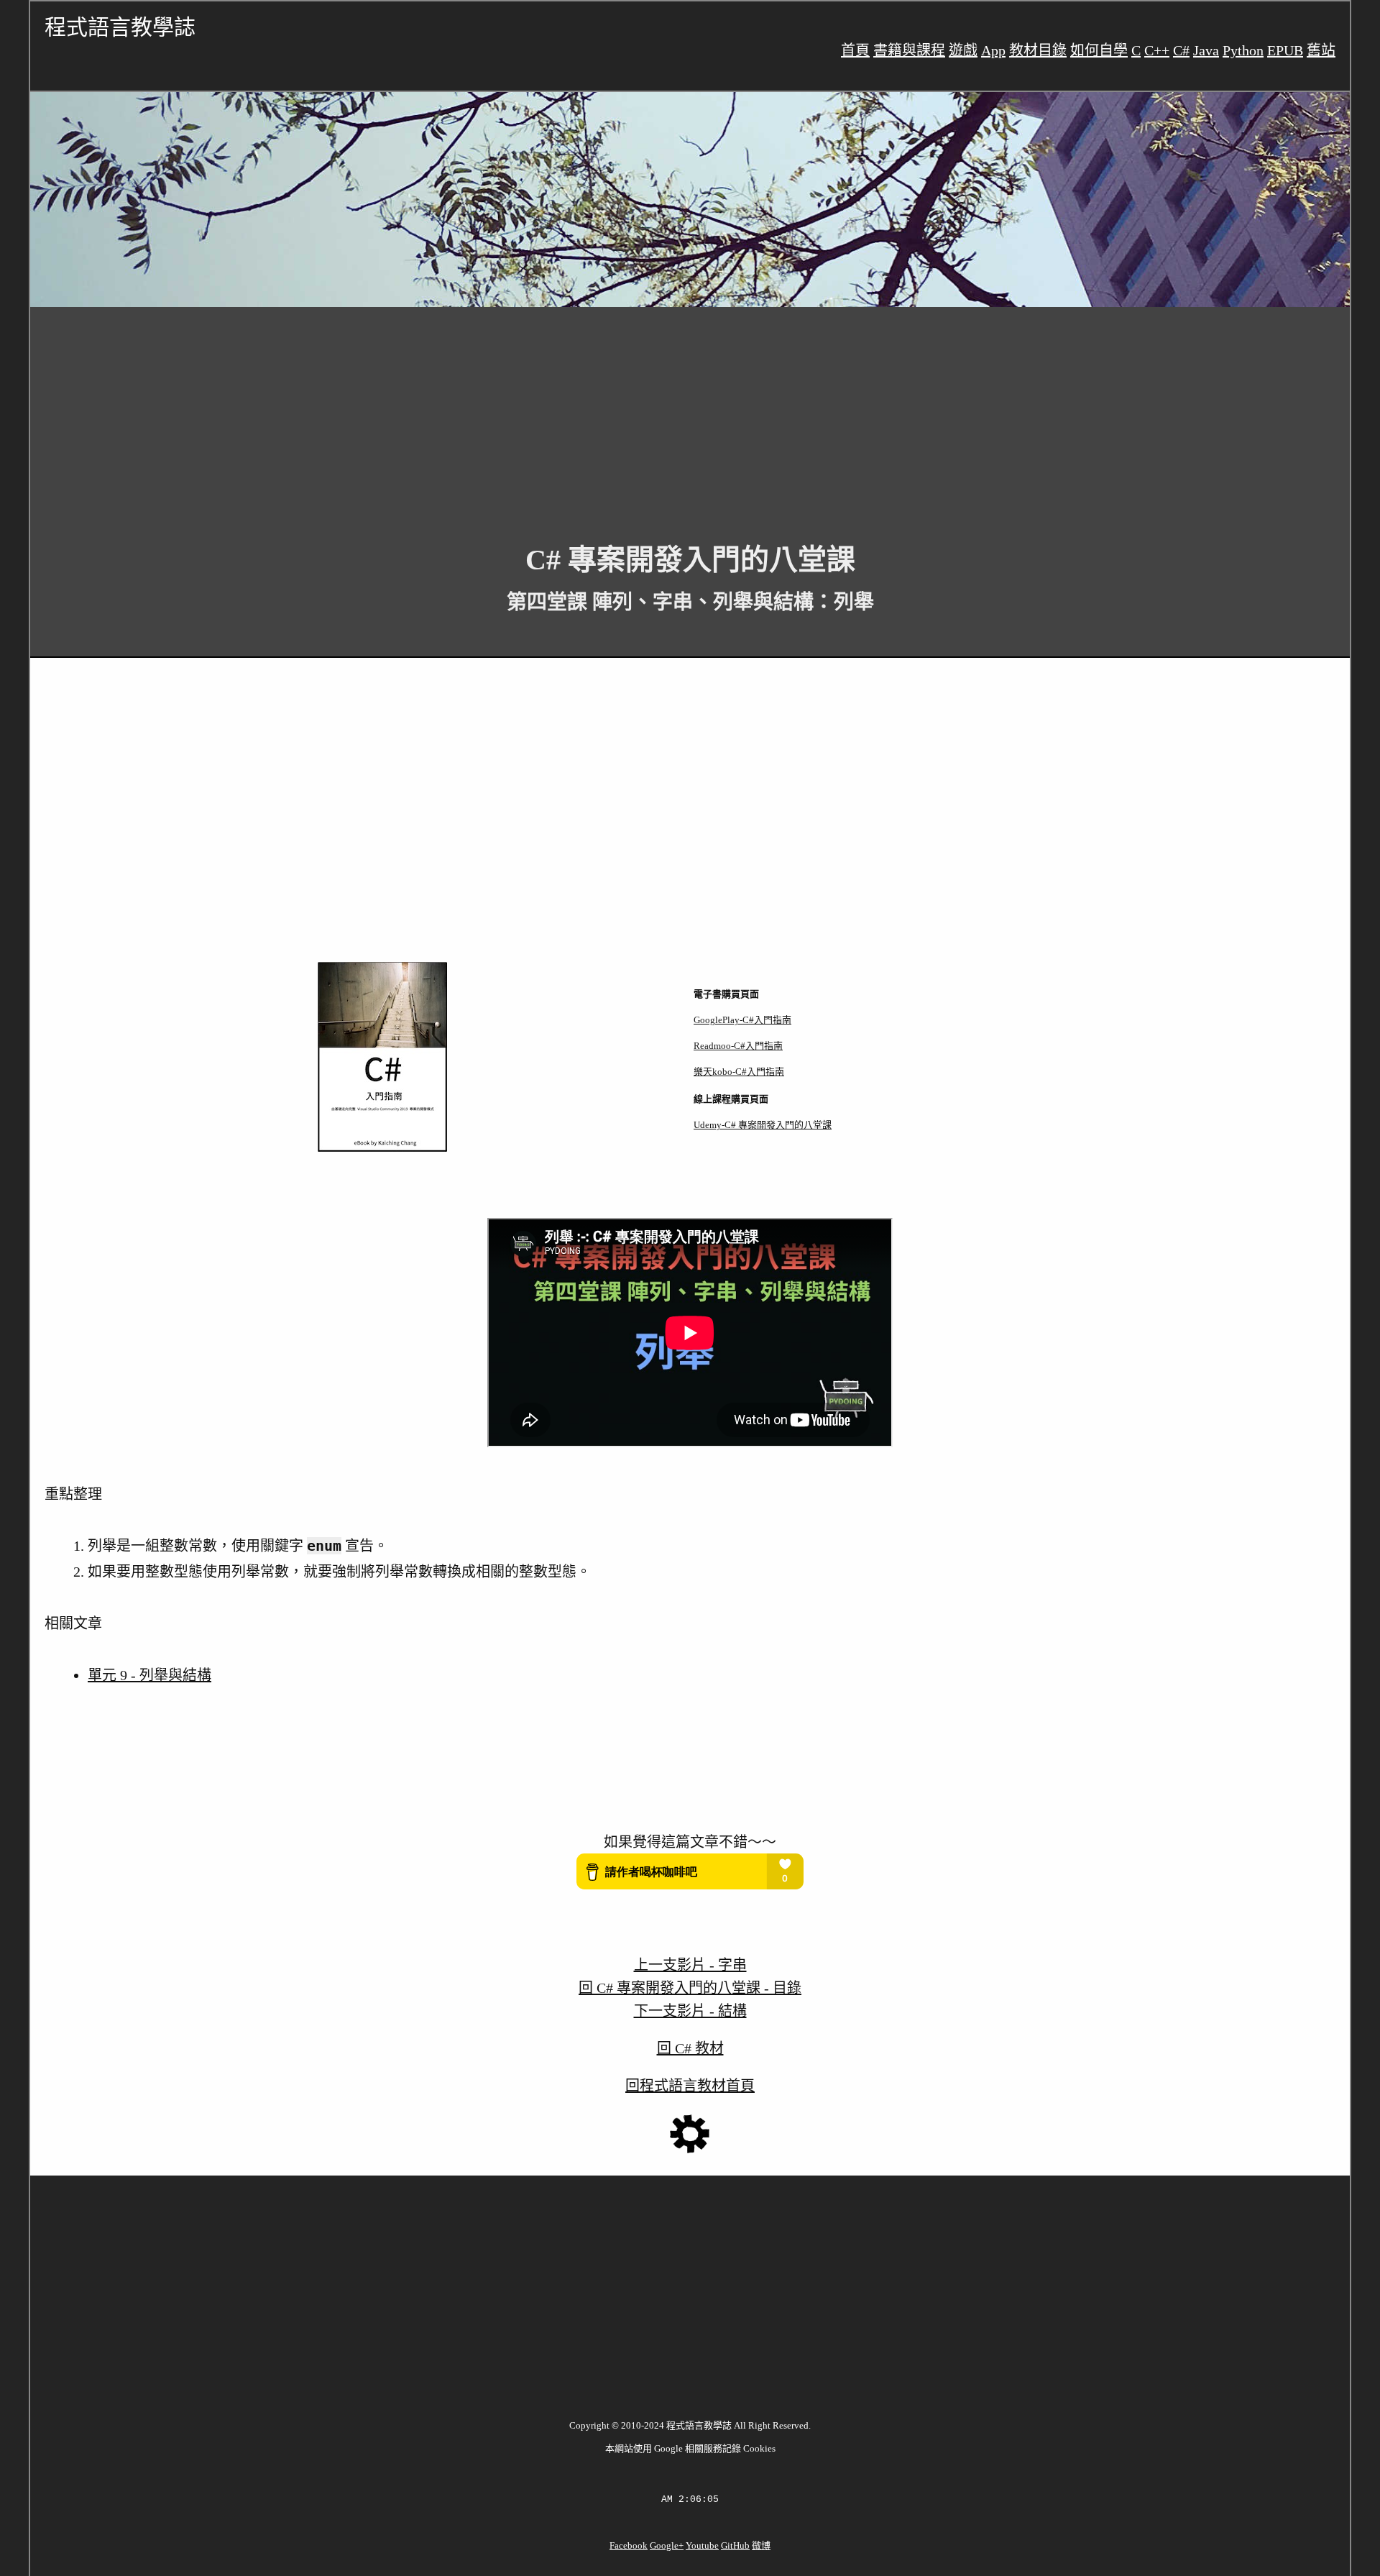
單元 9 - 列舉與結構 (149, 1675)
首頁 (855, 50)
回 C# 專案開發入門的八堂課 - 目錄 (690, 1988)
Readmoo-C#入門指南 (738, 1046)
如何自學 (1099, 50)
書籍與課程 (909, 50)
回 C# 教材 (690, 2048)
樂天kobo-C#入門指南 (739, 1072)
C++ (1157, 50)
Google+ (667, 2545)
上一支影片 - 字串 (690, 1965)
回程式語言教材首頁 (690, 2086)
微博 (761, 2545)
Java (1206, 50)
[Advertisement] (461, 414)
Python (1243, 50)
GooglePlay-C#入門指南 (742, 1020)
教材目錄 (1038, 50)
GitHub (735, 2545)
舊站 (1321, 50)
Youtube (702, 2545)
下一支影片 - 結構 (690, 2011)
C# (1181, 50)
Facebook (629, 2545)
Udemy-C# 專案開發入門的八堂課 (763, 1125)
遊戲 (963, 50)
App (993, 50)
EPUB (1285, 50)
